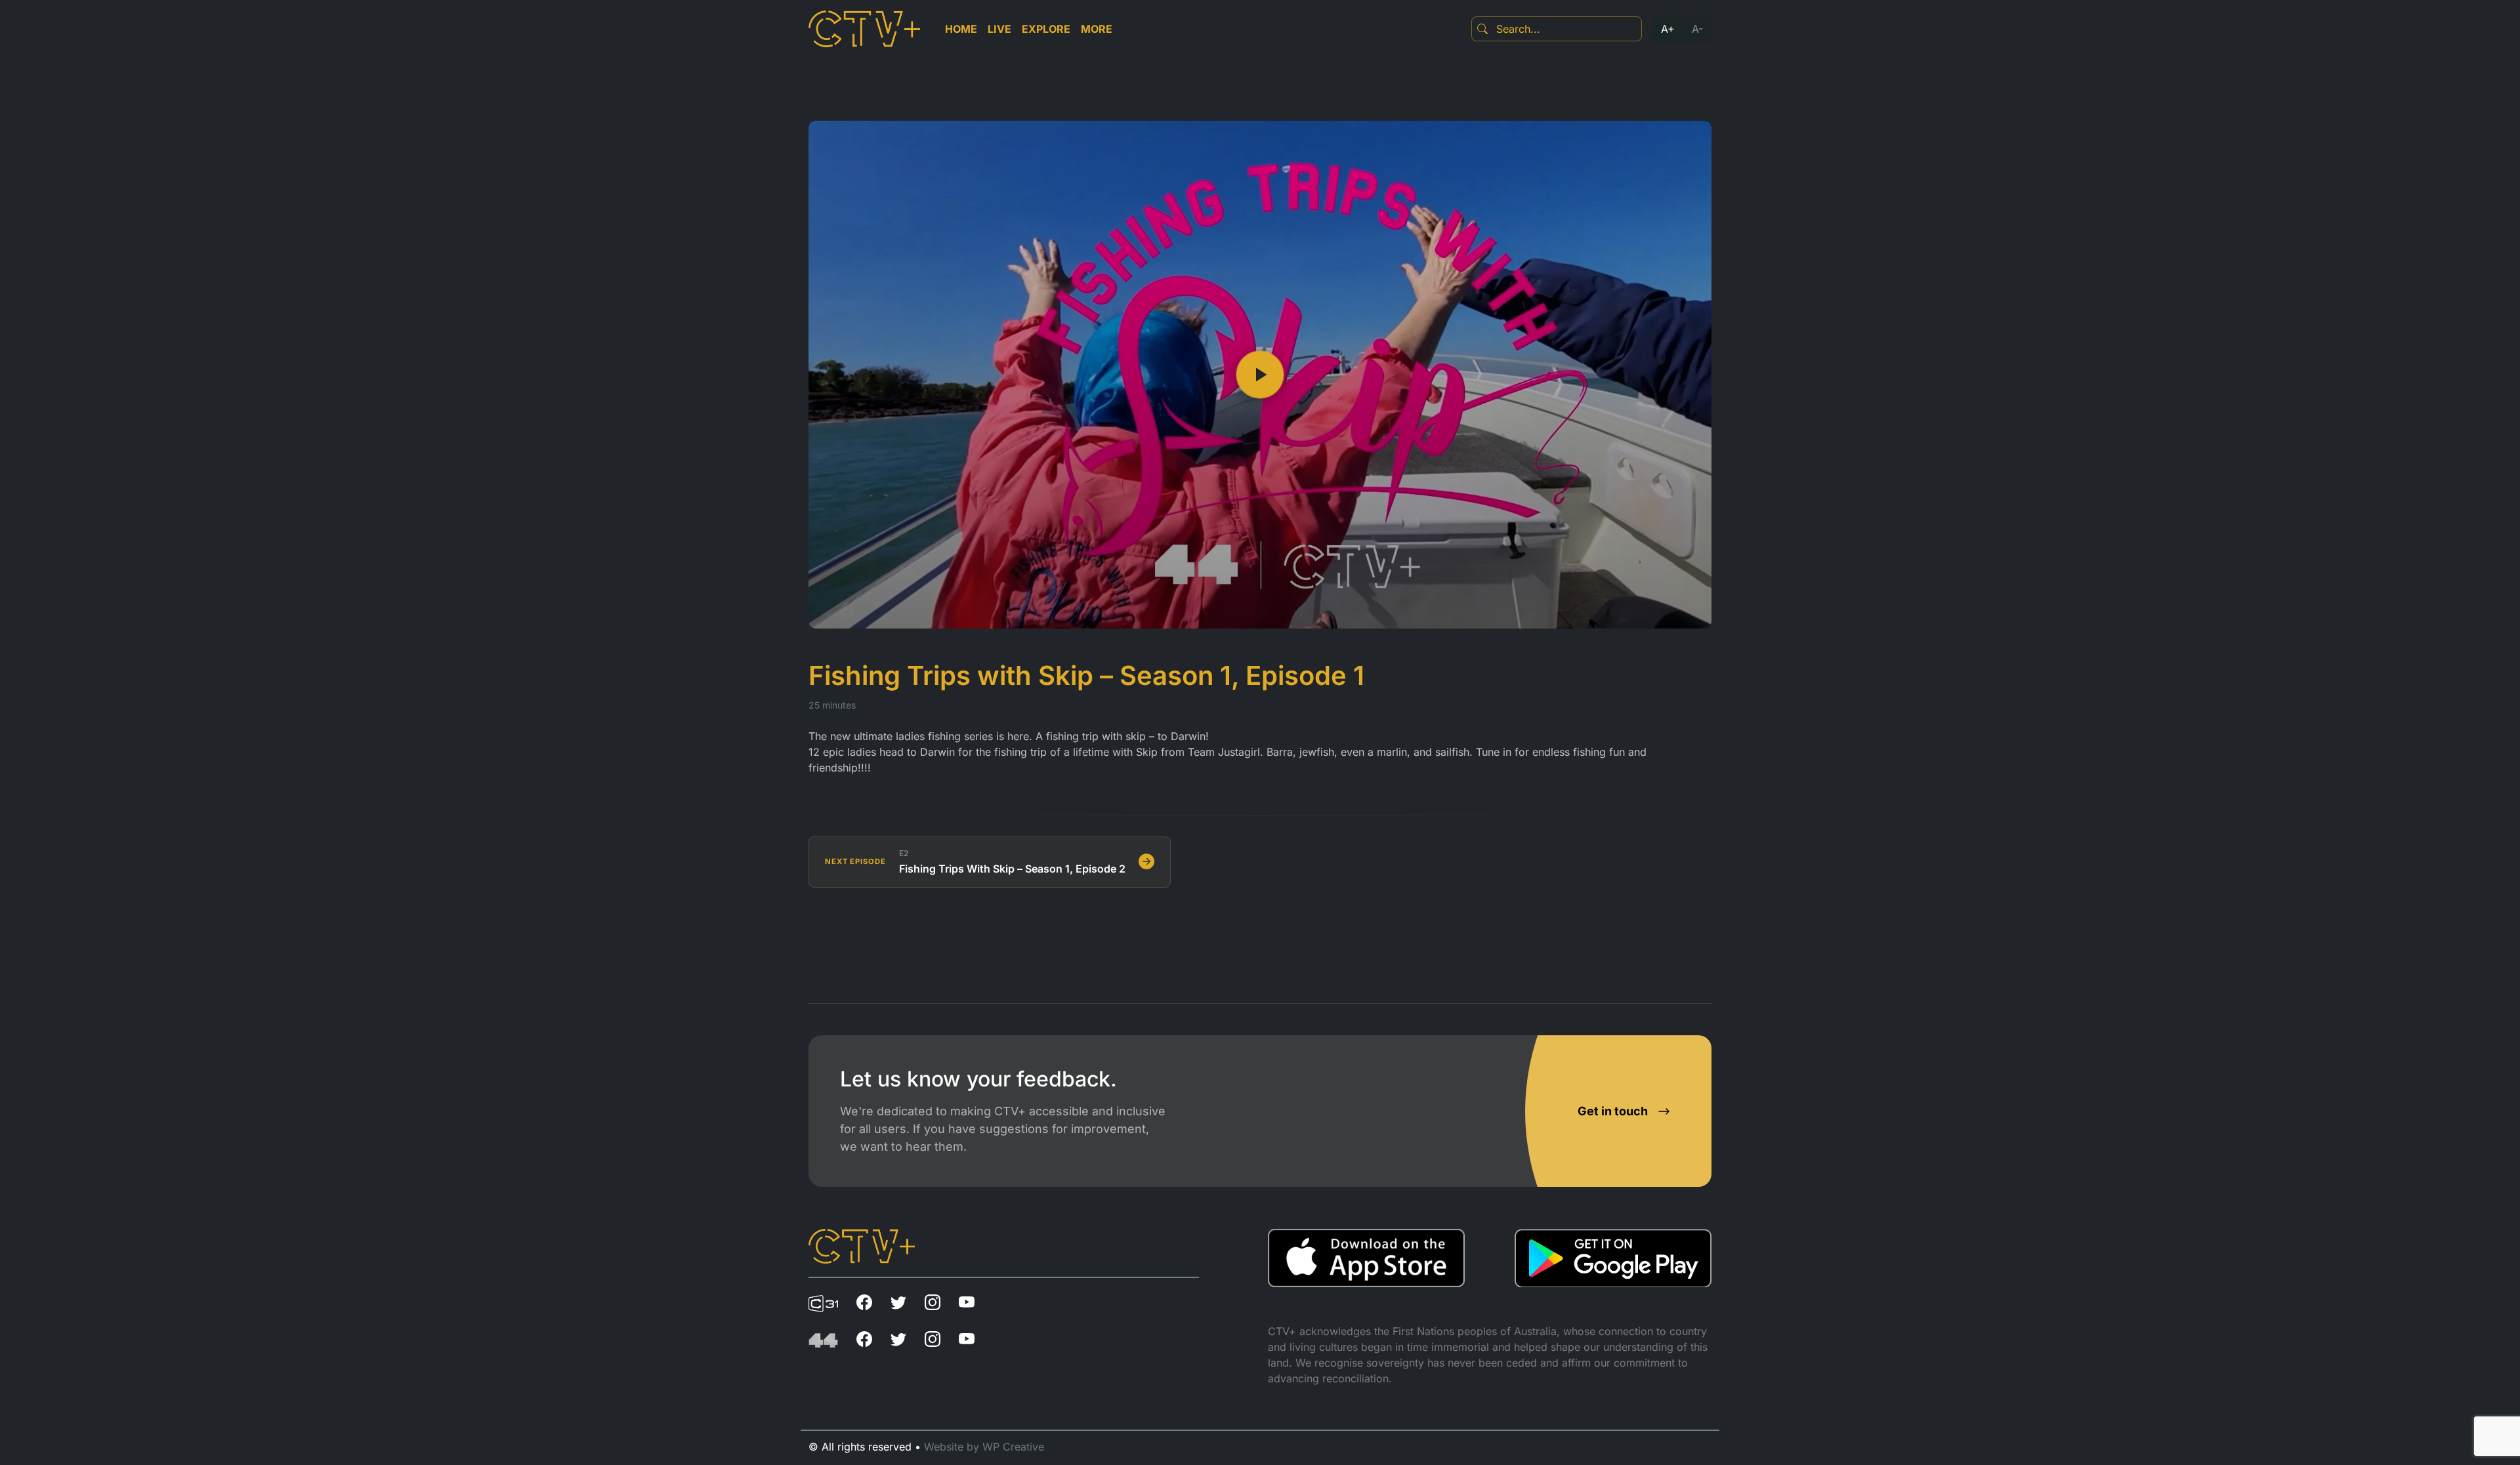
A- (1697, 29)
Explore (1046, 29)
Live (999, 29)
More (1097, 29)
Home (961, 29)
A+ (1668, 29)
